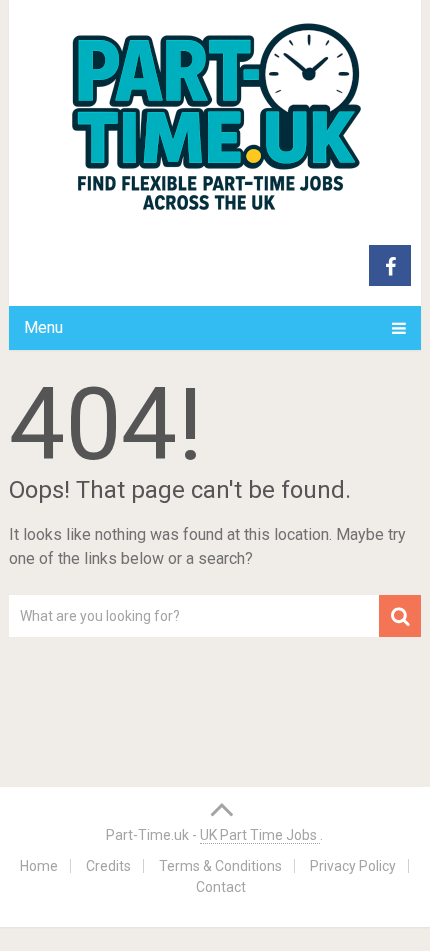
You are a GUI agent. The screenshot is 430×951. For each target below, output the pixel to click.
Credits (108, 866)
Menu (43, 327)
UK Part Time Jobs (260, 835)
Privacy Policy (353, 866)
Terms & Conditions (220, 866)
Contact (221, 887)
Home (39, 866)
